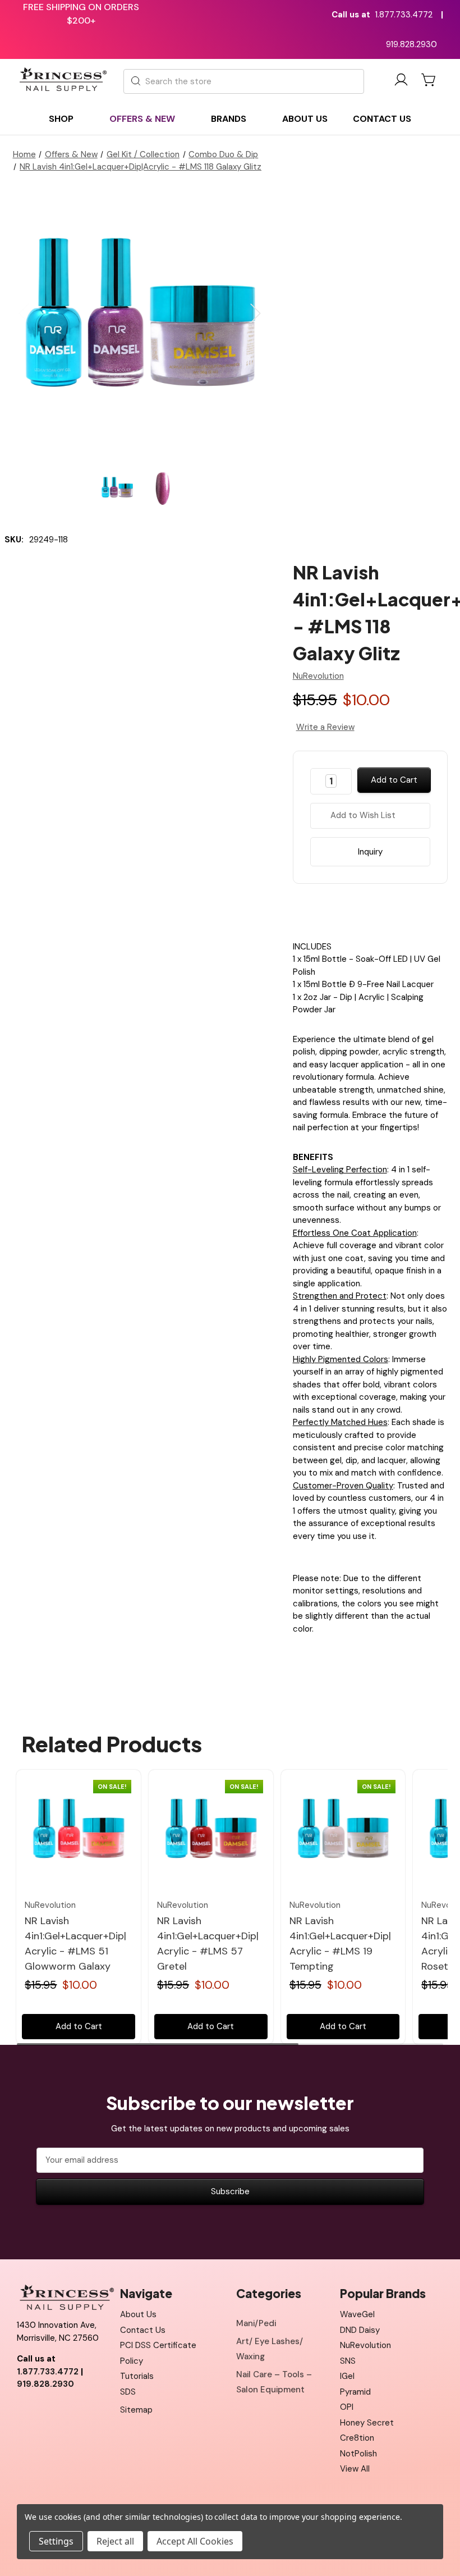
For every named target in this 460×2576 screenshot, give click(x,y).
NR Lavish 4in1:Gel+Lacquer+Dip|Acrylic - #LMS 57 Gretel (208, 1944)
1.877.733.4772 (404, 15)
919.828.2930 (411, 44)
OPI (347, 2407)
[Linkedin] (399, 910)
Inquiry (370, 852)
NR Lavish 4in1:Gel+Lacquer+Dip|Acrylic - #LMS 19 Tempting (340, 1944)
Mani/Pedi (256, 2323)
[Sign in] (401, 82)
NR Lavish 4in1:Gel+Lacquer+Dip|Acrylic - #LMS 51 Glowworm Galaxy (75, 1944)
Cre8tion (357, 2438)
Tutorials (137, 2376)
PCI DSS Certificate (158, 2345)
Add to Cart (79, 2026)
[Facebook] (341, 910)
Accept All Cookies (195, 2541)
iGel (347, 2376)
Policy (132, 2361)
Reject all (115, 2541)
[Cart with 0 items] (429, 80)
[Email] (360, 910)
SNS (348, 2361)
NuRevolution (365, 2345)
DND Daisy (360, 2330)
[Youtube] (50, 2413)
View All (355, 2469)
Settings (56, 2541)
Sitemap (136, 2410)
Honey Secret (367, 2423)
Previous (24, 313)
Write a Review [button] (325, 727)
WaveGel (357, 2314)
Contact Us (143, 2330)
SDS (128, 2392)
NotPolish (358, 2454)
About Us (138, 2314)
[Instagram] (76, 2413)
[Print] (380, 910)
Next (256, 313)
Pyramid (355, 2392)
